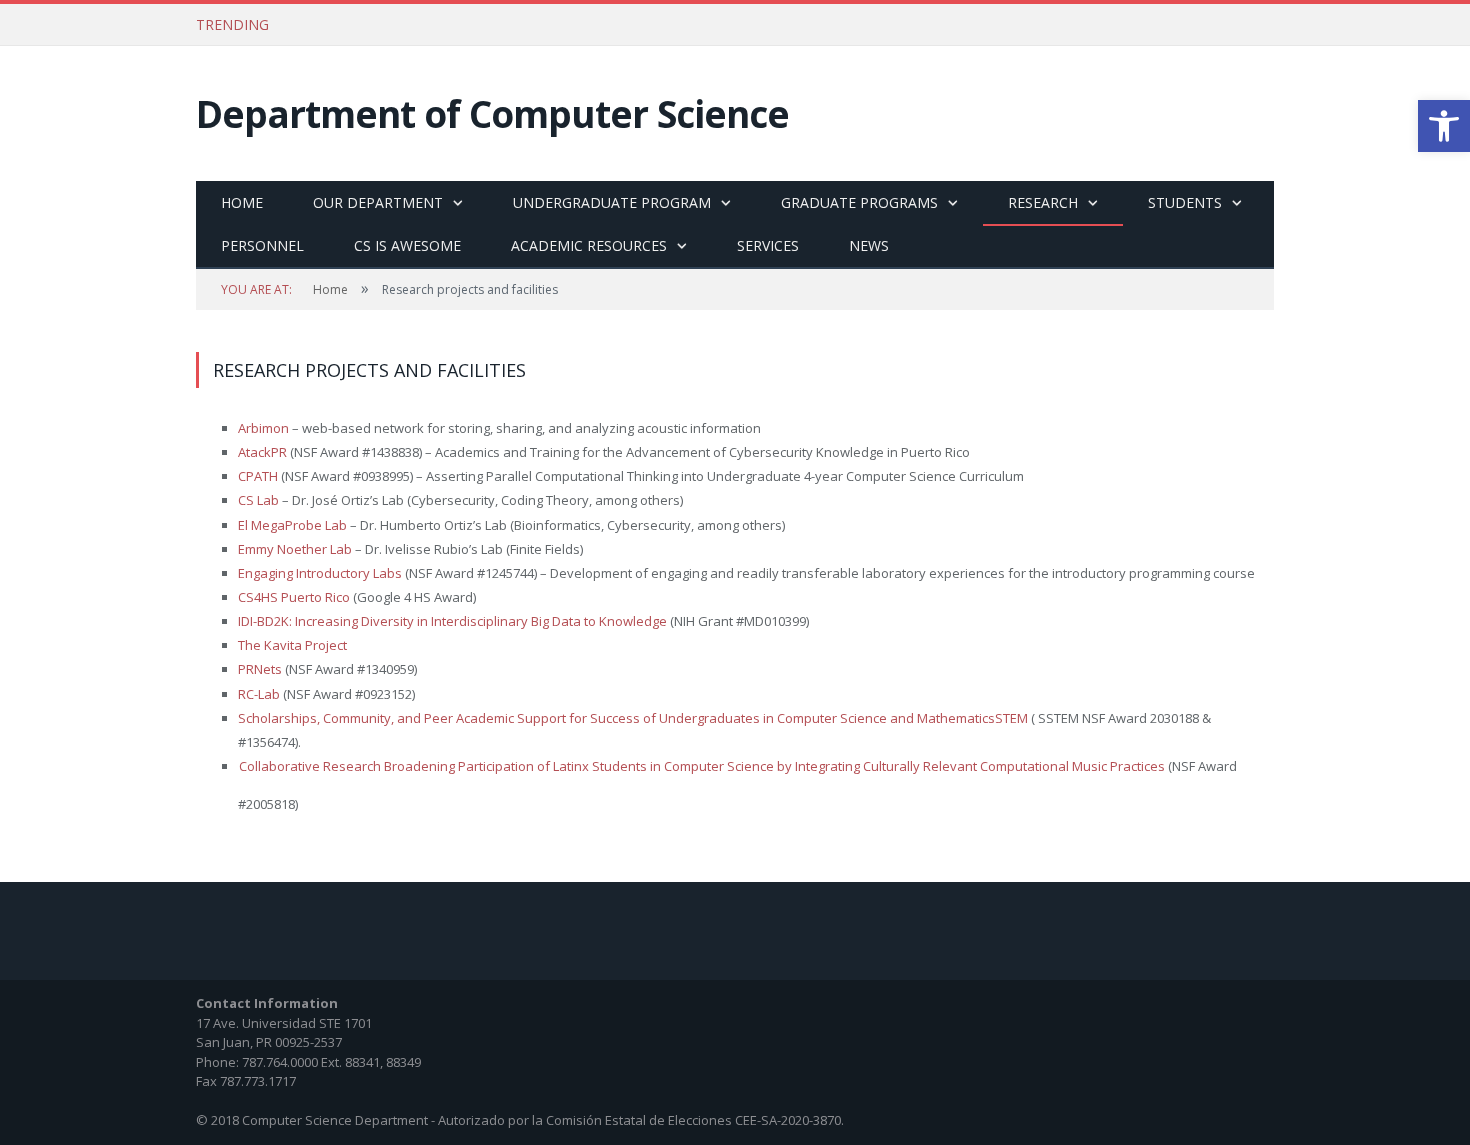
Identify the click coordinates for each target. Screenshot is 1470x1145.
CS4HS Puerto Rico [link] (294, 597)
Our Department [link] (378, 202)
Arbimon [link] (263, 428)
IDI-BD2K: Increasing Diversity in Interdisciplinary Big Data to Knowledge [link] (452, 621)
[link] (1444, 126)
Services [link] (768, 245)
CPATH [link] (259, 476)
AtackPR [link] (264, 452)
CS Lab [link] (258, 500)
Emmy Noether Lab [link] (295, 549)
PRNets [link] (260, 669)
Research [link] (1043, 202)
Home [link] (242, 202)
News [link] (869, 245)
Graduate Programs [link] (859, 202)
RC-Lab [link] (259, 694)
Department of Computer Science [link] (492, 113)
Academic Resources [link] (589, 245)
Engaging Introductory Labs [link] (320, 573)
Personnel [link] (262, 245)
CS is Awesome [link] (407, 245)
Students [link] (1185, 202)
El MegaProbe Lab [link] (292, 525)
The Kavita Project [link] (292, 645)
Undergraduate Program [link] (612, 202)
